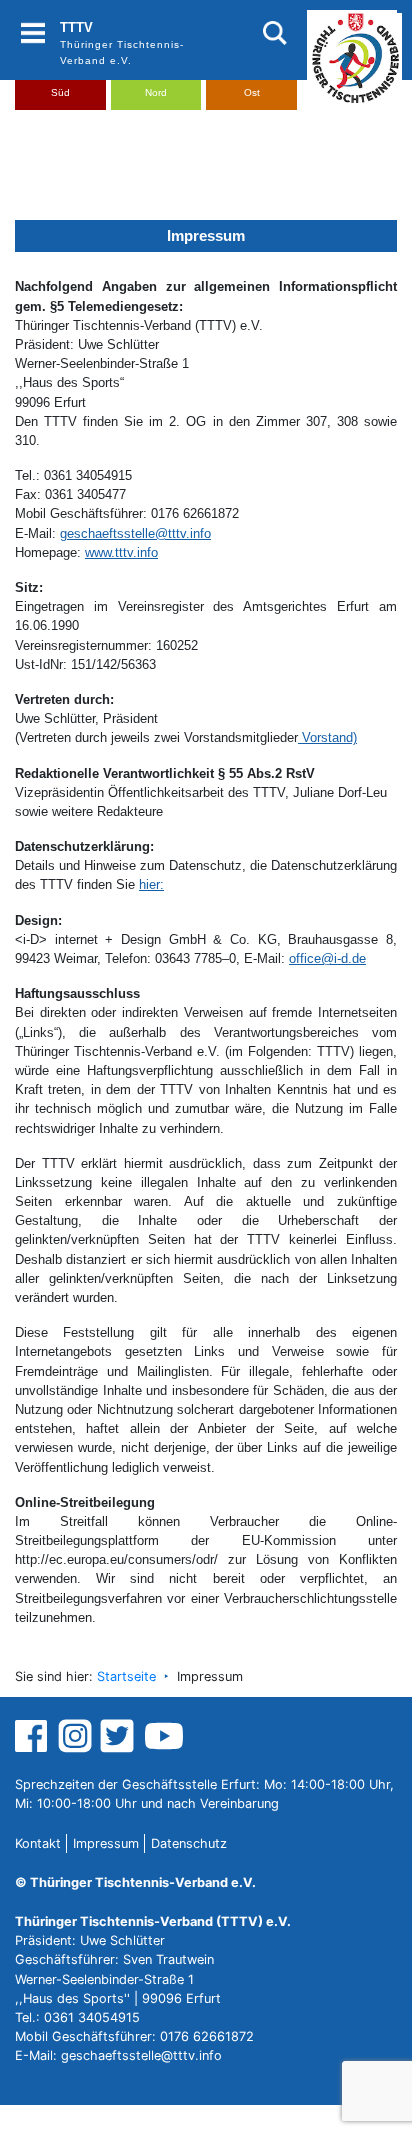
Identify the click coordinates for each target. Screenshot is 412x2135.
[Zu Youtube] (164, 1735)
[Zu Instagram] (75, 1735)
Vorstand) (327, 737)
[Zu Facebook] (33, 1735)
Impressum (106, 1843)
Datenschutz (189, 1843)
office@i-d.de (327, 958)
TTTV (76, 27)
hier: (151, 884)
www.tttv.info (121, 552)
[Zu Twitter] (119, 1735)
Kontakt (38, 1843)
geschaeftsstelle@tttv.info (135, 533)
